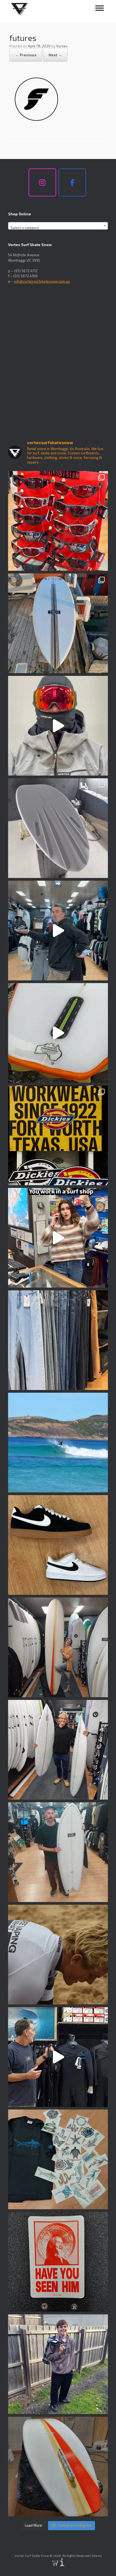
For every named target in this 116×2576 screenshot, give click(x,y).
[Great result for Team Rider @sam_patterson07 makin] (58, 1955)
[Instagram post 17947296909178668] (58, 1852)
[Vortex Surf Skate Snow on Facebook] (72, 182)
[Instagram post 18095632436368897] (58, 623)
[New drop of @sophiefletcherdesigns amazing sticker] (58, 2159)
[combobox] (58, 226)
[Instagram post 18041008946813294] (58, 828)
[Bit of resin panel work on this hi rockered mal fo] (58, 2467)
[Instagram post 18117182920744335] (58, 1545)
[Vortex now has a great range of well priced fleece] (58, 2364)
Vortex (62, 46)
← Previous (26, 55)
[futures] (36, 124)
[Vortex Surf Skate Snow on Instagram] (42, 182)
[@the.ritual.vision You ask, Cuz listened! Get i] (58, 521)
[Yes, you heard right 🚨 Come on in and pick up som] (58, 931)
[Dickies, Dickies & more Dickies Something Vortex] (58, 1135)
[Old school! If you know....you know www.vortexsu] (58, 2262)
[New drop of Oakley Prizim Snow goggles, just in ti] (58, 726)
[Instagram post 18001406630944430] (58, 1443)
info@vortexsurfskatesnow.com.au (42, 281)
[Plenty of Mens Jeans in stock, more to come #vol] (58, 1340)
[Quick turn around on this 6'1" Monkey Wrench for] (58, 1033)
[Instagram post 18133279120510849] (58, 1647)
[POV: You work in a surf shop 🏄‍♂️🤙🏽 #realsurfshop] (58, 1238)
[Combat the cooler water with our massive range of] (58, 2057)
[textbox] (58, 228)
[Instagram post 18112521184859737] (58, 1750)
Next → (55, 55)
